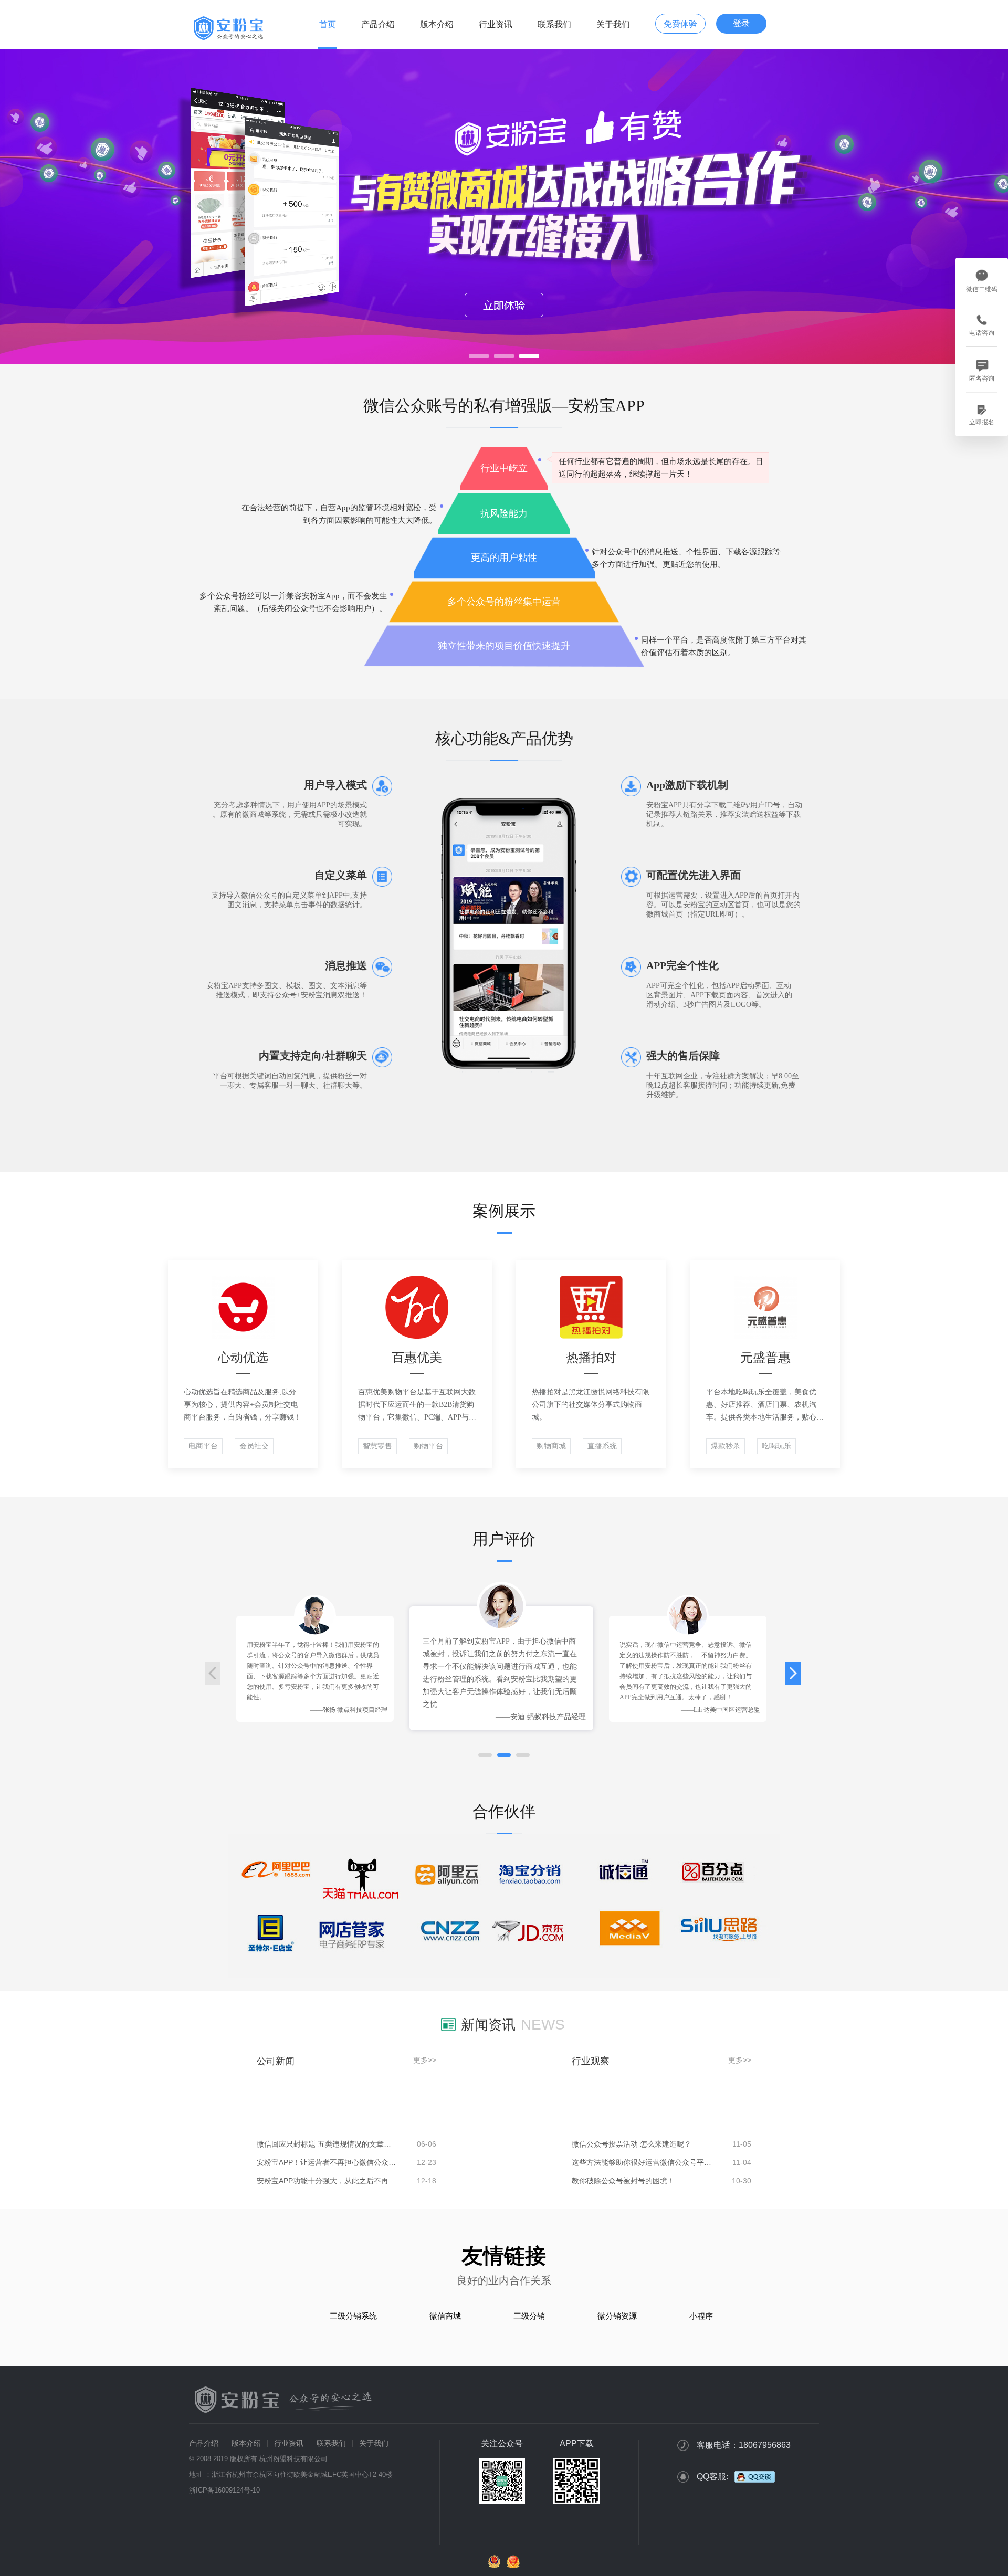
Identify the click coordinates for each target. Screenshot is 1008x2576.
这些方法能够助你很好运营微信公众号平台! (642, 2162)
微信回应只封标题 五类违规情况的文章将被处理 (327, 2144)
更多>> (425, 2060)
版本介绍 (437, 24)
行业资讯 (496, 24)
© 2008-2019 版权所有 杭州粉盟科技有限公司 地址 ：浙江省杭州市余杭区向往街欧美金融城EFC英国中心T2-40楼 (291, 2467)
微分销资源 (617, 2316)
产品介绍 (378, 24)
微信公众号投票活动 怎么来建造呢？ (632, 2144)
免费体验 (680, 24)
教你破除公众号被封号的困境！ (623, 2181)
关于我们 (613, 24)
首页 (328, 24)
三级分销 (529, 2316)
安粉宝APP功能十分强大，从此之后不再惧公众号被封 (327, 2181)
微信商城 (445, 2316)
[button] (485, 1755)
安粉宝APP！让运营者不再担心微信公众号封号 (327, 2162)
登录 (741, 23)
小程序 (701, 2316)
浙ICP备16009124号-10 (224, 2490)
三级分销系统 (353, 2316)
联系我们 (554, 24)
